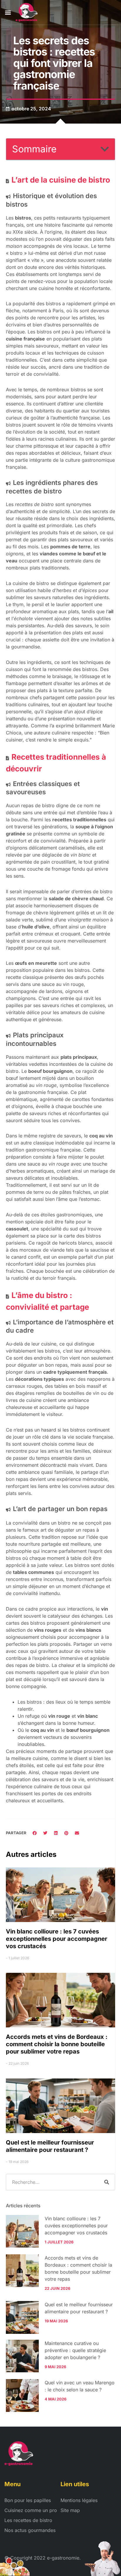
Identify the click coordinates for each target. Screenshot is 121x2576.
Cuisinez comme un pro (31, 2510)
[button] (8, 12)
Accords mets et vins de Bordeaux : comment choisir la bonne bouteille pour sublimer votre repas (57, 2044)
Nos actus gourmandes (30, 2530)
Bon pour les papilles (28, 2500)
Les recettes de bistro (28, 2520)
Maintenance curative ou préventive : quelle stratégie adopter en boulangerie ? (75, 2350)
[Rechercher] (107, 2182)
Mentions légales (79, 2500)
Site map (70, 2510)
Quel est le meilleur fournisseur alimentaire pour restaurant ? (50, 2146)
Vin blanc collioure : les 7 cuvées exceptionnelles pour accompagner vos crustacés (57, 1939)
